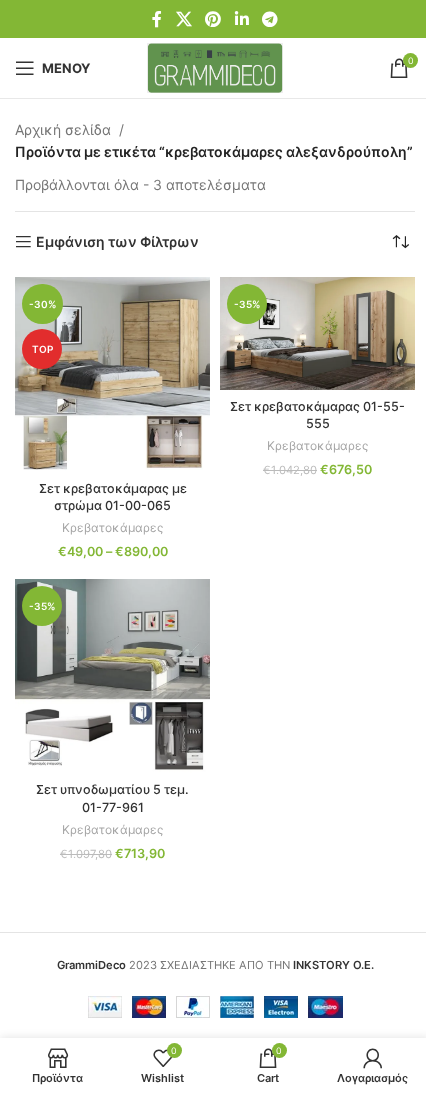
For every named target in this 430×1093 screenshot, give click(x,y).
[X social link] (183, 19)
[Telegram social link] (269, 19)
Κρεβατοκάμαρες (112, 527)
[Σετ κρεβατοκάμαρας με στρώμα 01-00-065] (112, 374)
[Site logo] (215, 66)
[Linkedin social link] (241, 19)
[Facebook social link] (157, 19)
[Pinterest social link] (213, 19)
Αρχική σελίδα (63, 129)
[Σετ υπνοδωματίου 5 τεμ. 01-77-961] (112, 676)
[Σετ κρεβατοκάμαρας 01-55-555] (317, 333)
